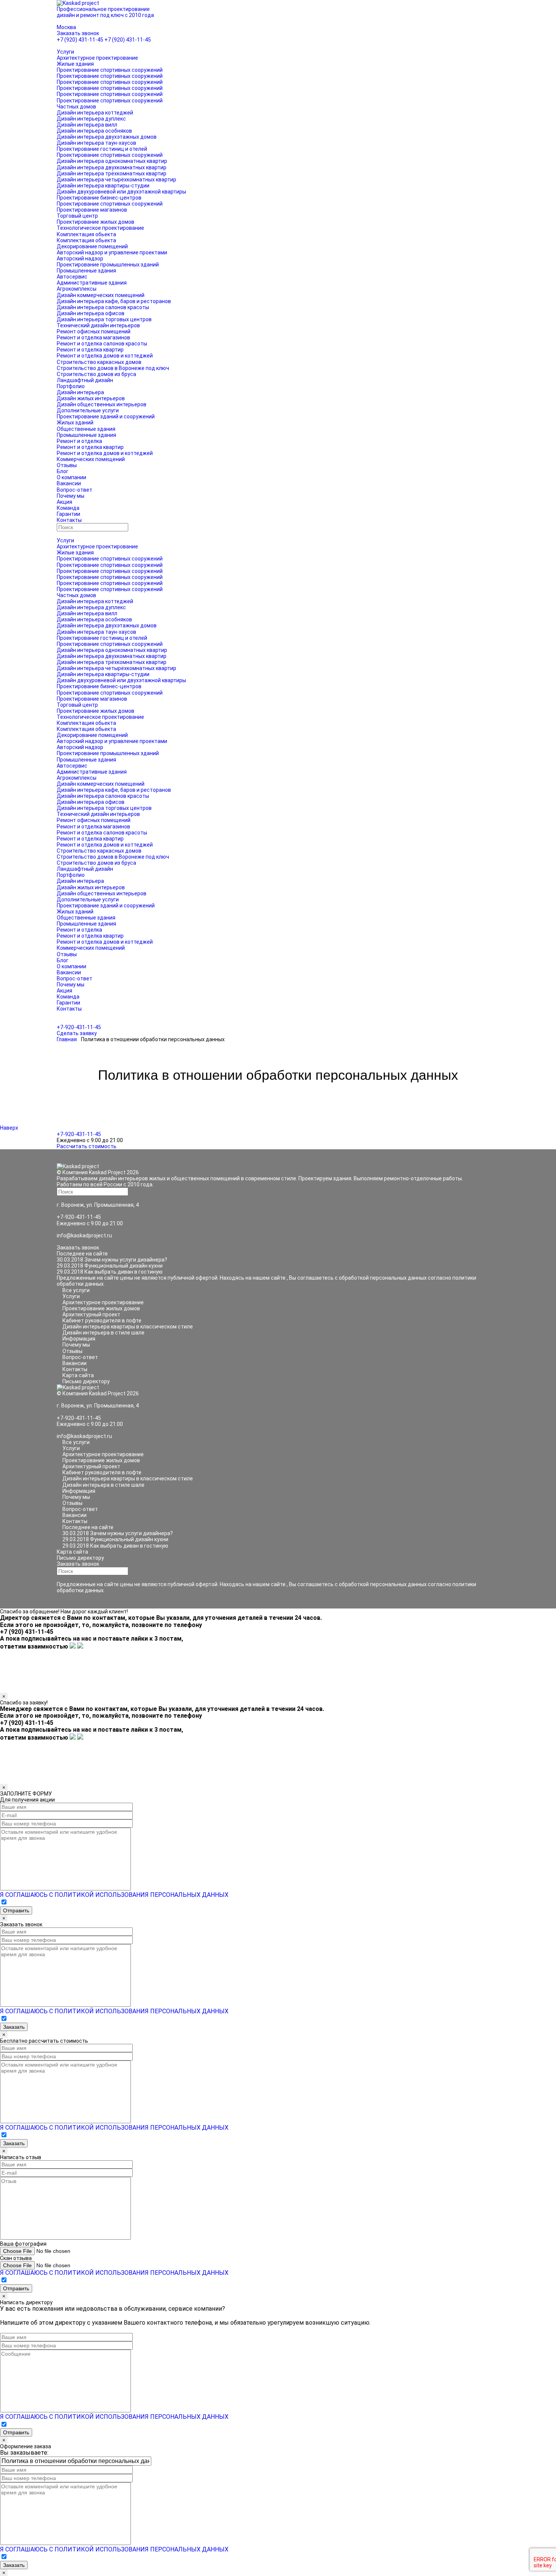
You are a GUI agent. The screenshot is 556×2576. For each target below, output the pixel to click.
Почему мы (71, 496)
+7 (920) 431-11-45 (80, 40)
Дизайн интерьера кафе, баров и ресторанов (114, 301)
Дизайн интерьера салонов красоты (103, 307)
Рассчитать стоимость (87, 1146)
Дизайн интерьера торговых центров (104, 319)
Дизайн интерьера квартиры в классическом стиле (128, 1327)
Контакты (69, 520)
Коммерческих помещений (91, 459)
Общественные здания (86, 429)
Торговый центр (77, 216)
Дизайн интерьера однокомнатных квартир (112, 161)
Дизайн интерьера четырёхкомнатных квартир (116, 180)
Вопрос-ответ (75, 490)
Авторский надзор (80, 259)
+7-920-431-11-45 (79, 1027)
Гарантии (68, 514)
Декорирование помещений (92, 246)
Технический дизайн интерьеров (98, 325)
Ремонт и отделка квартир (90, 350)
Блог (63, 471)
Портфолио (71, 386)
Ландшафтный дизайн (85, 380)
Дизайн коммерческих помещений (101, 295)
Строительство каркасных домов (99, 362)
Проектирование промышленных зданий (108, 265)
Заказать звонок (78, 33)
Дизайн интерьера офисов (91, 313)
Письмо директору (86, 1381)
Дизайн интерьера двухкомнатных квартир (112, 167)
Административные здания (92, 283)
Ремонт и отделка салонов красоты (102, 344)
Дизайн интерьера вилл (87, 125)
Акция (64, 502)
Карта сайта (78, 1375)
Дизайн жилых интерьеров (91, 398)
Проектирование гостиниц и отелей (102, 149)
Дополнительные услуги (88, 410)
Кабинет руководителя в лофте (102, 1321)
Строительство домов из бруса (96, 374)
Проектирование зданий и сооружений (106, 416)
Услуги (65, 52)
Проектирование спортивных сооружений (110, 70)
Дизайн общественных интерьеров (102, 404)
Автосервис (72, 277)
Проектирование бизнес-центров (99, 198)
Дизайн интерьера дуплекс (91, 119)
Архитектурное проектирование (97, 58)
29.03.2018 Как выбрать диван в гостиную (110, 1272)
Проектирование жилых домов (96, 222)
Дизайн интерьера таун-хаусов (96, 143)
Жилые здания (75, 64)
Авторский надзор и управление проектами (112, 252)
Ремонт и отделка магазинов (93, 337)
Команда (68, 508)
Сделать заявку (77, 1033)
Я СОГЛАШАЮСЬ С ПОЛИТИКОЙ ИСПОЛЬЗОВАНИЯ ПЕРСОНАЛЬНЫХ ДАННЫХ (114, 1895)
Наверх (10, 1128)
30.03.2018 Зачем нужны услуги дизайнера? (112, 1260)
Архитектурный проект (91, 1314)
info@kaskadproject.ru (84, 1235)
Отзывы (67, 465)
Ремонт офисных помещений (94, 331)
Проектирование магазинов (92, 210)
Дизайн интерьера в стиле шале (103, 1333)
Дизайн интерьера (80, 392)
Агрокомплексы (77, 289)
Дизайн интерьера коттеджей (95, 113)
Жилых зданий (75, 423)
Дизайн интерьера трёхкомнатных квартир (112, 173)
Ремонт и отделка (79, 441)
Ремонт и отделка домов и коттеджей (105, 356)
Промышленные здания (86, 271)
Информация (79, 1339)
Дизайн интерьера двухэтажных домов (107, 137)
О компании (71, 477)
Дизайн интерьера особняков (94, 131)
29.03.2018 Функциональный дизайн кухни (110, 1266)
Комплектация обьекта (86, 234)
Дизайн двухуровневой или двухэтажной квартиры (121, 192)
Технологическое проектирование (100, 228)
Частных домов (76, 107)
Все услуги (76, 1290)
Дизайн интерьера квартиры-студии (103, 186)
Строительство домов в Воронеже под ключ (113, 368)
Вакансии (69, 483)
